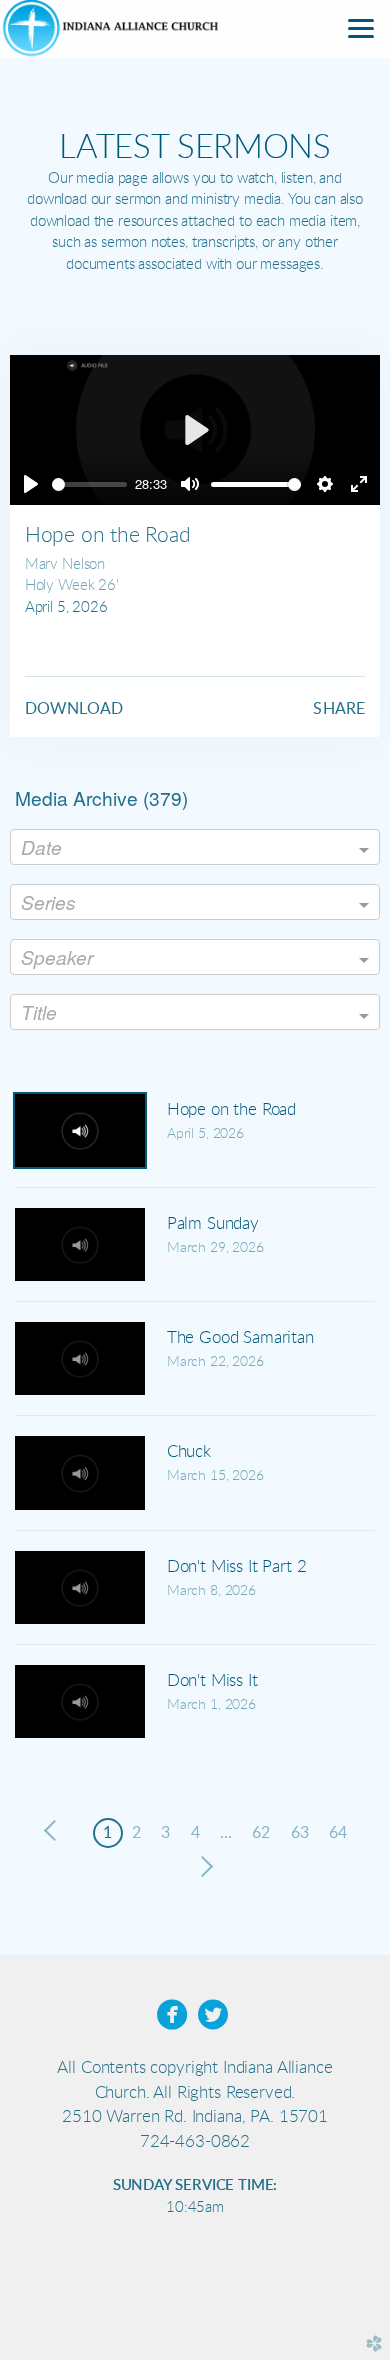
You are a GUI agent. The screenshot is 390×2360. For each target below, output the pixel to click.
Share (339, 709)
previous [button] (55, 1831)
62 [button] (261, 1833)
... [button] (226, 1833)
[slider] (90, 484)
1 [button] (107, 1833)
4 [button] (195, 1833)
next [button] (202, 1867)
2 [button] (136, 1833)
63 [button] (300, 1833)
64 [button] (338, 1833)
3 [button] (165, 1833)
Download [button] (74, 709)
